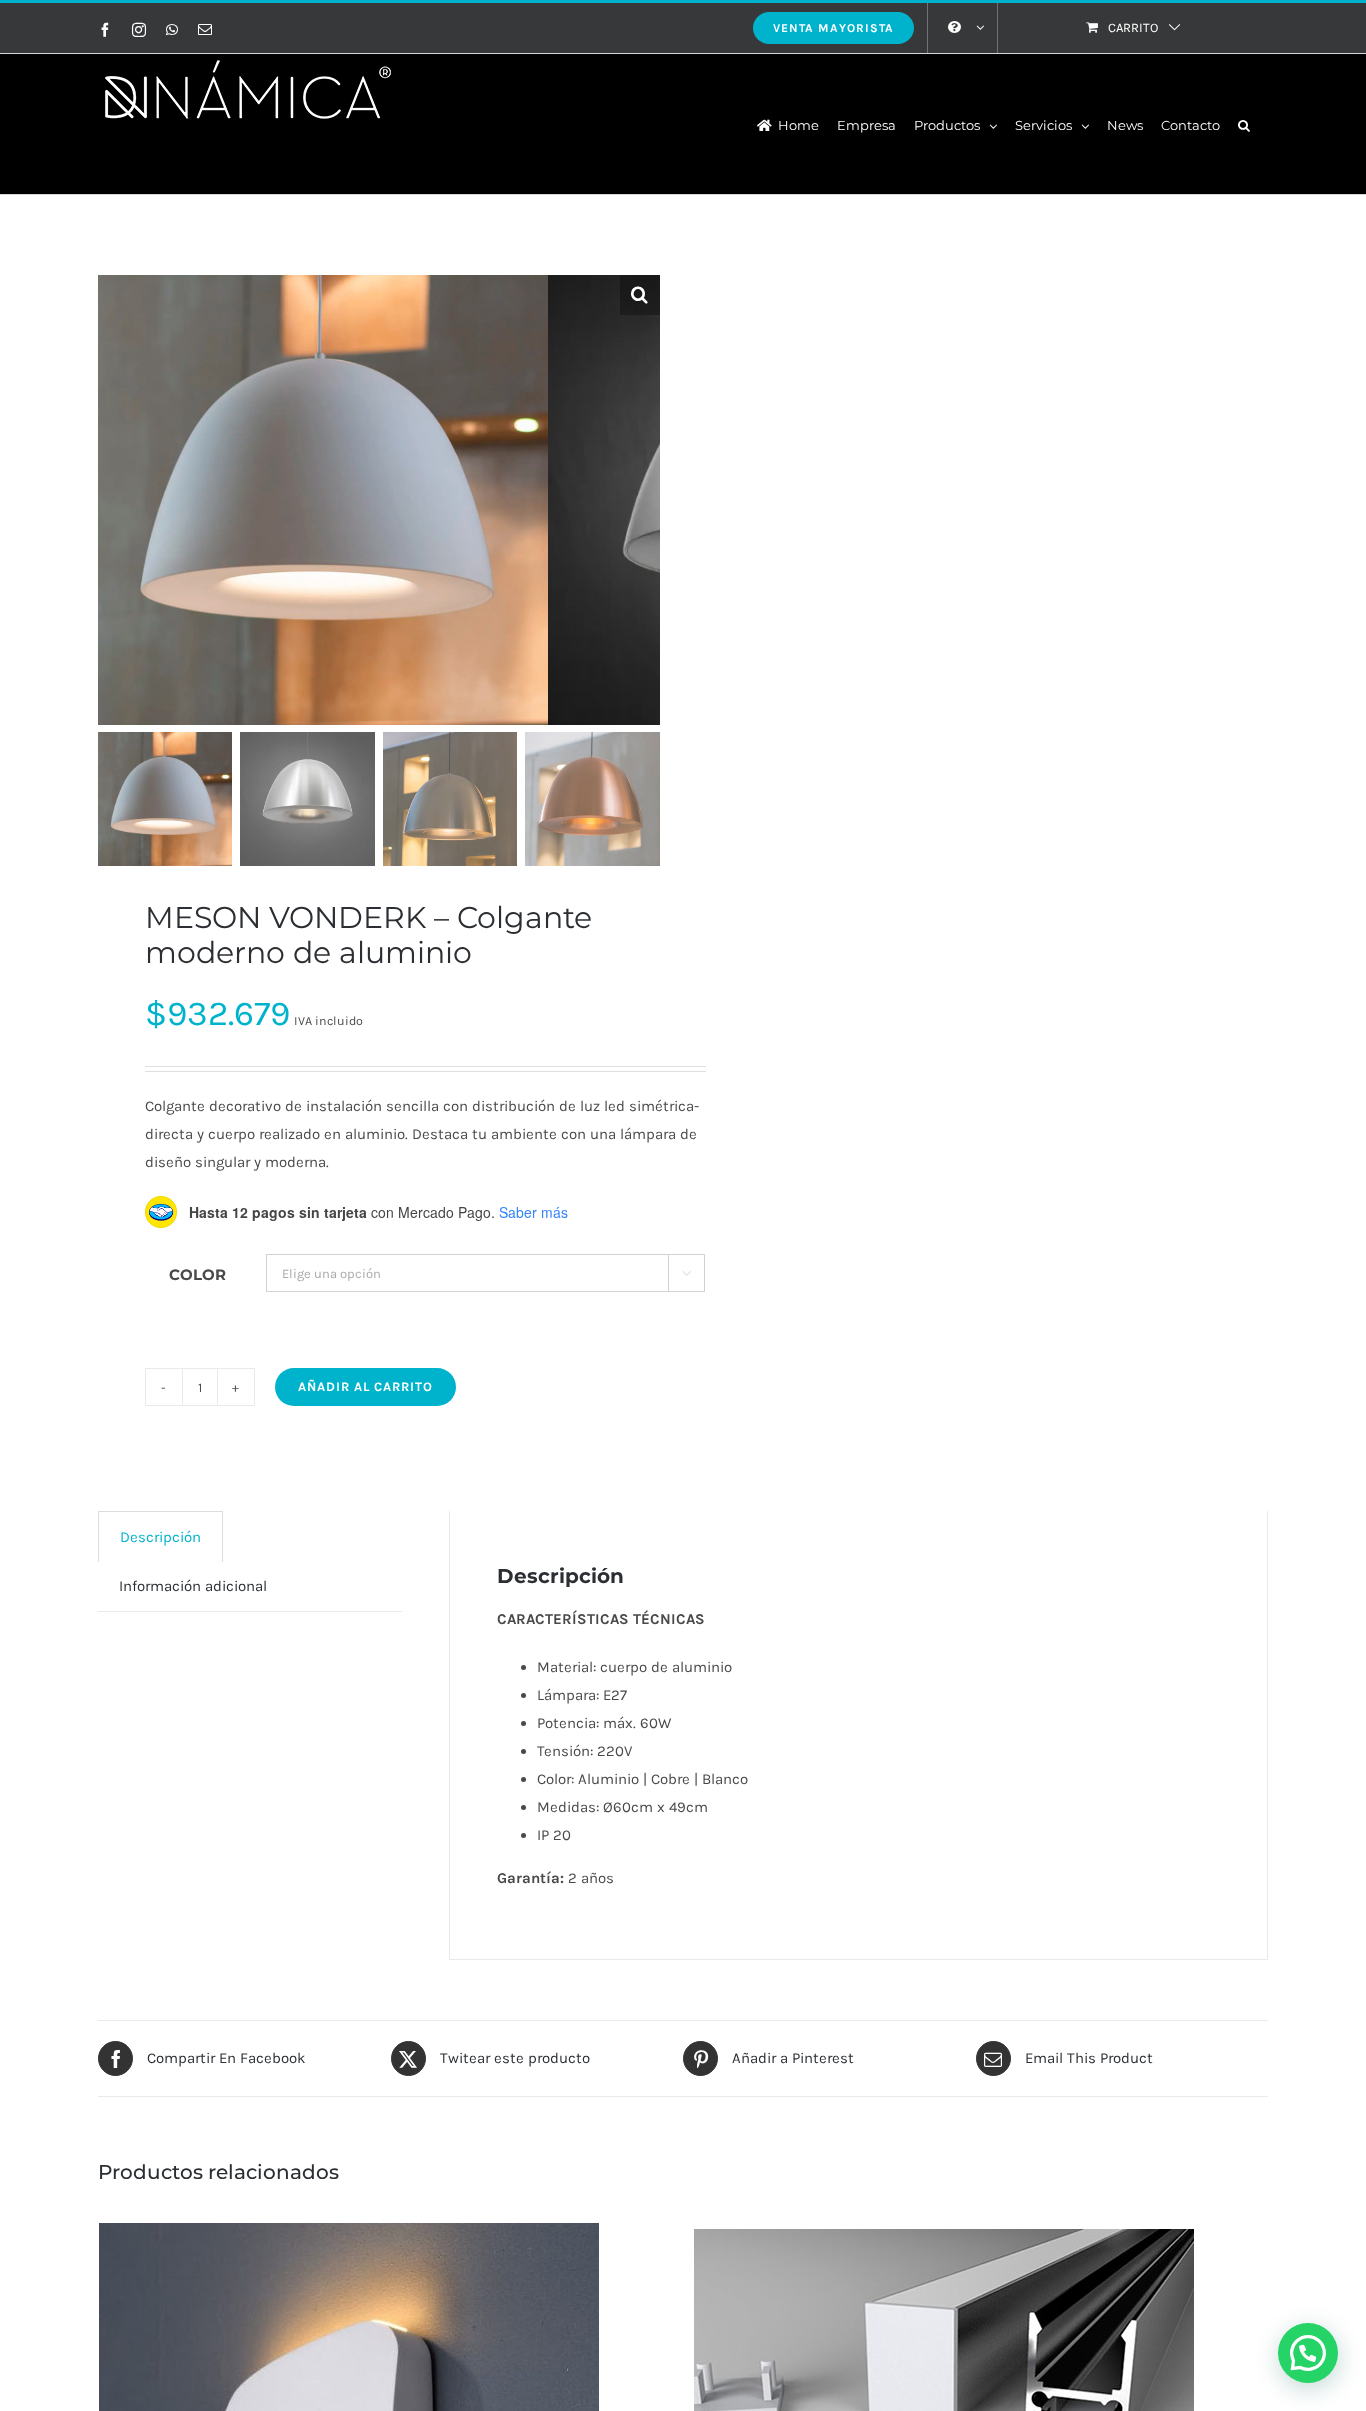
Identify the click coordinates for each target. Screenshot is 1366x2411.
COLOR (197, 1274)
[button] (1244, 124)
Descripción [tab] (160, 1537)
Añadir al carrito (365, 1386)
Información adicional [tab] (193, 1586)
